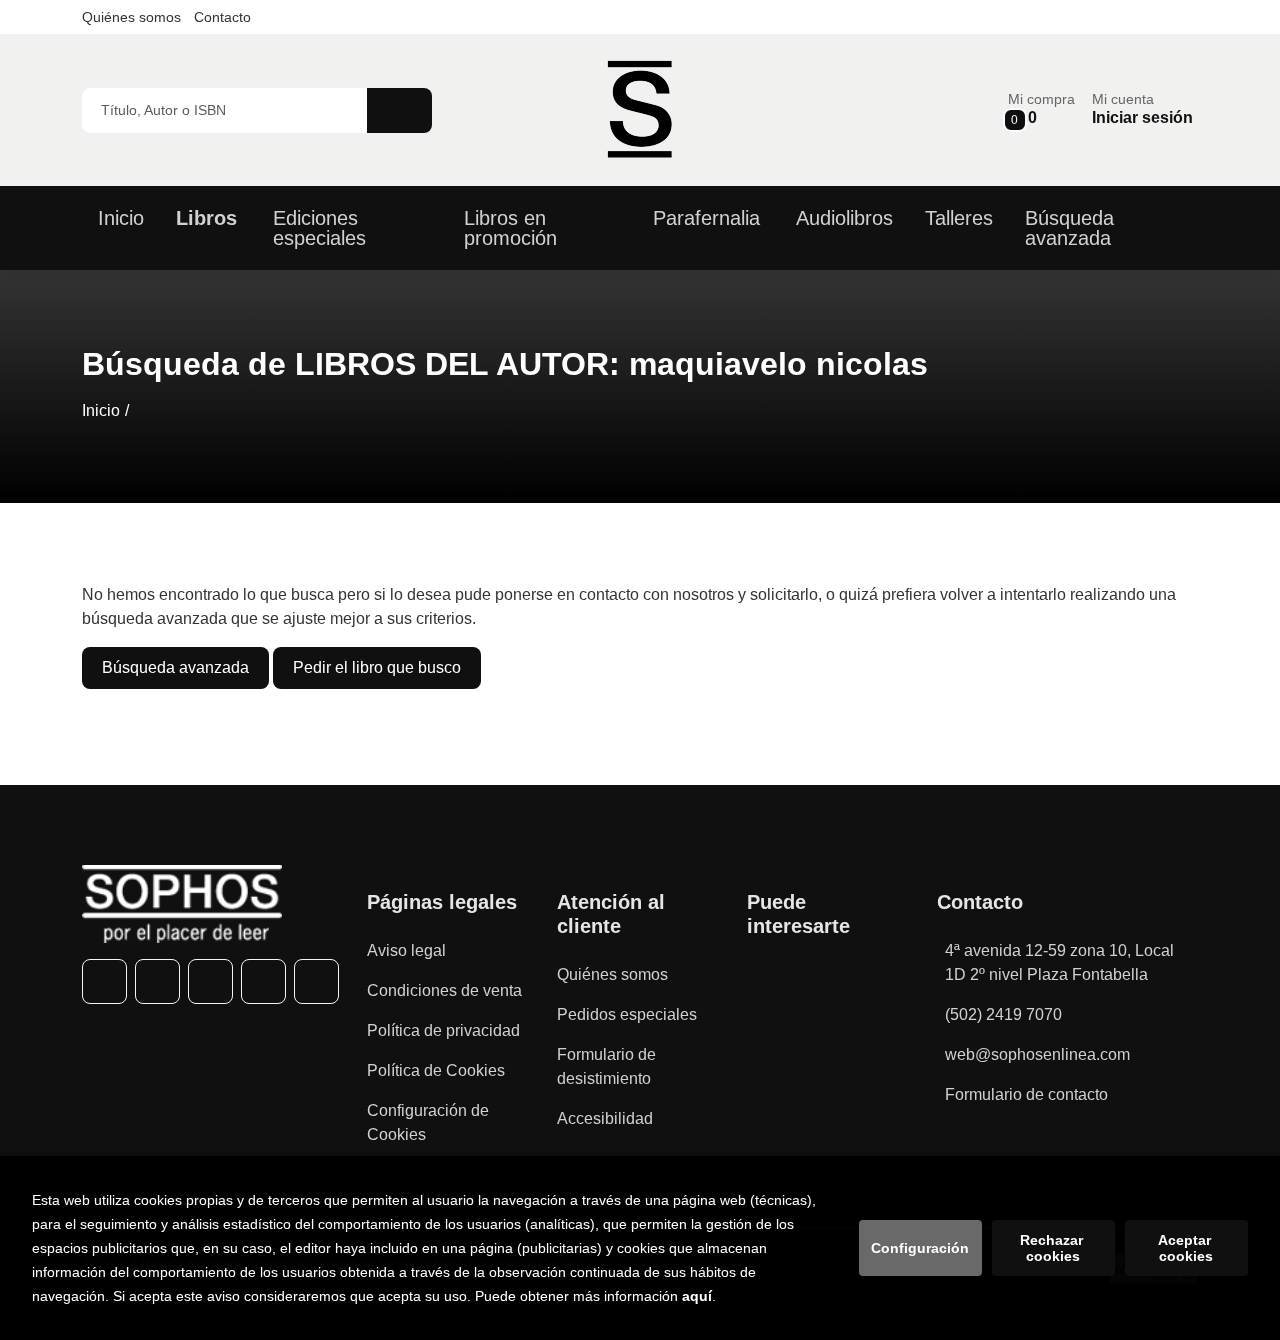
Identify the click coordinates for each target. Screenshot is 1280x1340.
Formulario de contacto (1026, 1094)
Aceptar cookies (1186, 1248)
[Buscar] (399, 110)
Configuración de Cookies (428, 1122)
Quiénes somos (131, 17)
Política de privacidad (443, 1030)
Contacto (222, 17)
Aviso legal (406, 950)
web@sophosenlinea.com (1037, 1054)
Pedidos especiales (627, 1014)
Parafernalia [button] (706, 218)
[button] (1041, 109)
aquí (697, 1296)
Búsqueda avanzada (175, 667)
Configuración (920, 1248)
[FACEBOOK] (104, 981)
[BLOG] (316, 981)
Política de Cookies (436, 1070)
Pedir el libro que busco (377, 667)
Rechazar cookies (1053, 1248)
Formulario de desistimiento (606, 1066)
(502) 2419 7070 (1003, 1014)
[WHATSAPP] (263, 981)
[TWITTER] (157, 981)
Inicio (101, 410)
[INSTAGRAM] (210, 981)
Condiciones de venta (444, 990)
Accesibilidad (605, 1118)
